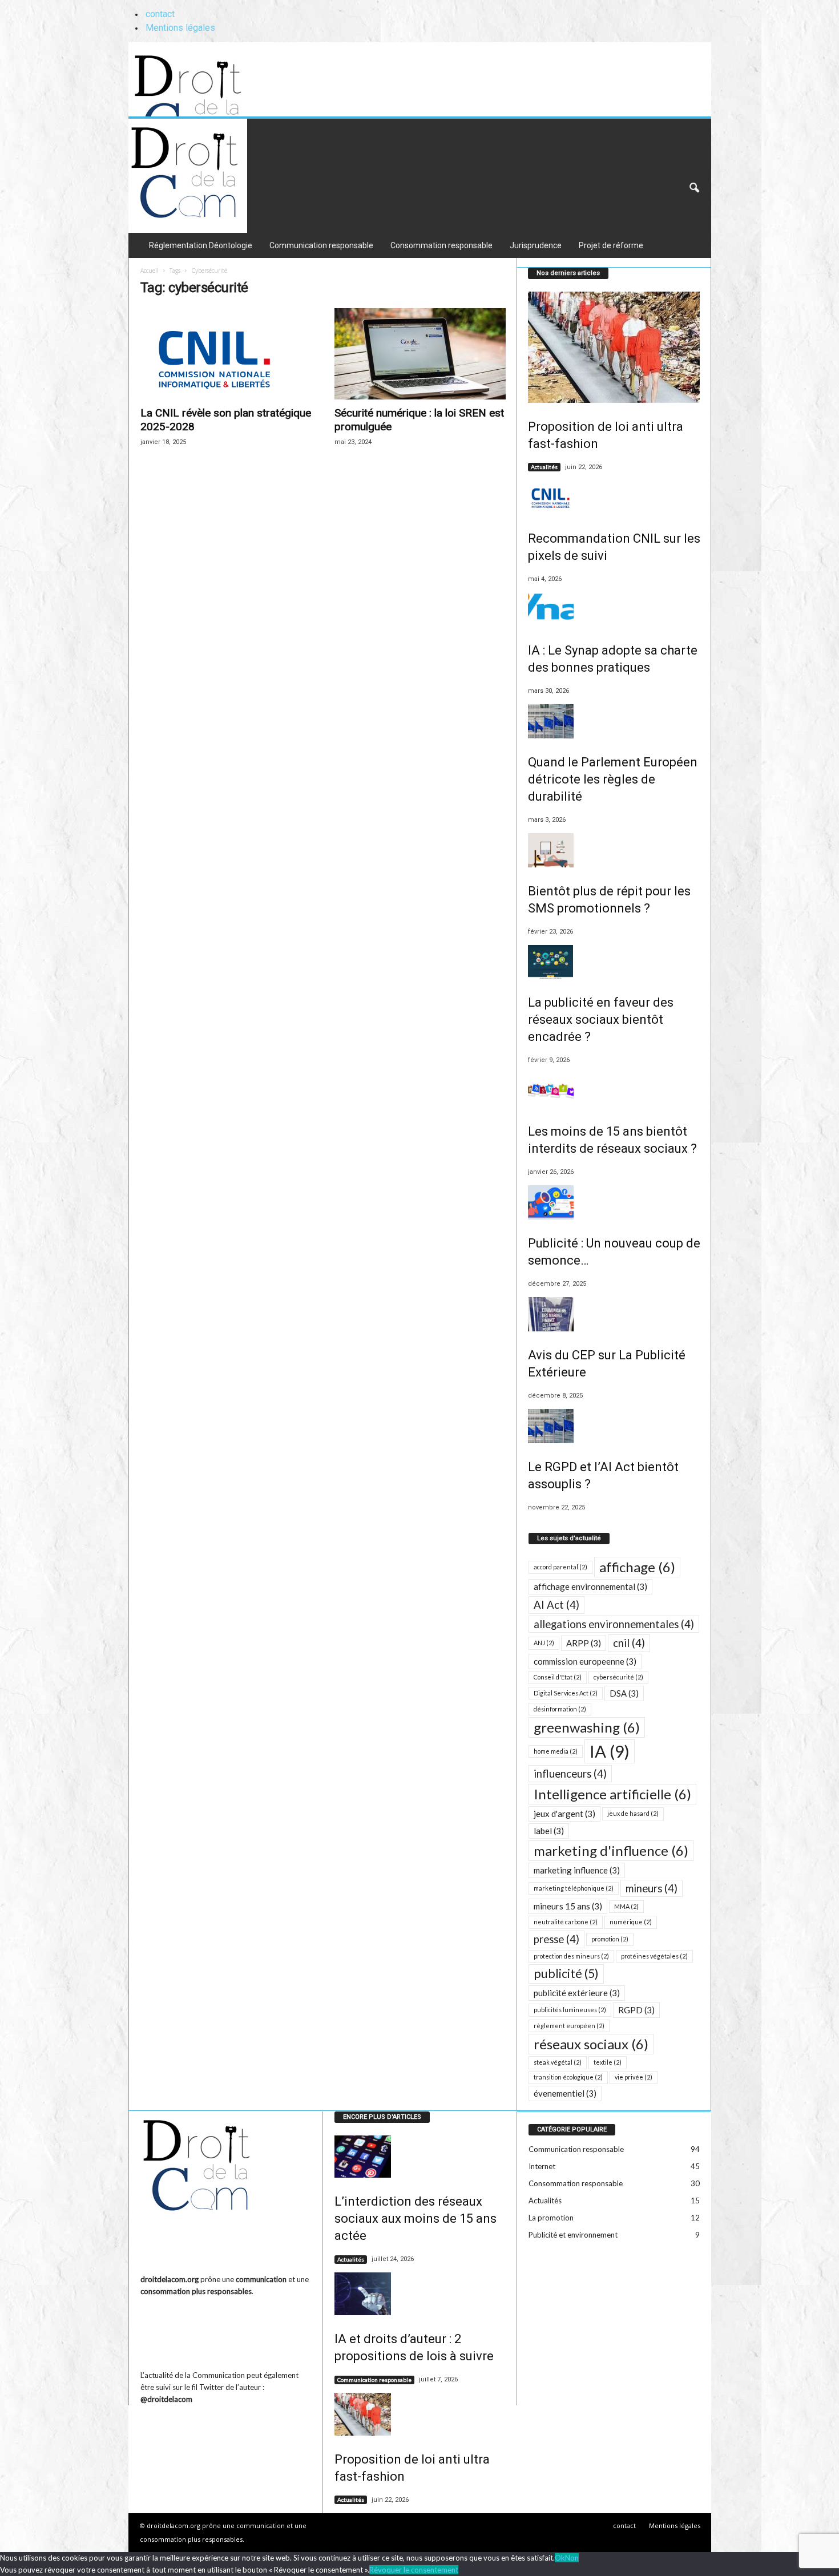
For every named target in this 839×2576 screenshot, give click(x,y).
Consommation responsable (441, 245)
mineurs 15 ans (568, 1906)
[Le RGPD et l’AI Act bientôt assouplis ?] (614, 1426)
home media (556, 1751)
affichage (637, 1567)
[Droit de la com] (209, 79)
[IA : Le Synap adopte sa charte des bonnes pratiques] (614, 609)
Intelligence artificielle (612, 1794)
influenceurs (570, 1774)
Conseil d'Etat (558, 1677)
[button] (694, 188)
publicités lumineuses (570, 2010)
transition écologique (568, 2077)
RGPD (636, 2010)
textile (608, 2062)
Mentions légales (180, 28)
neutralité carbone (566, 1922)
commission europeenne (585, 1661)
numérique (631, 1922)
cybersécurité (618, 1677)
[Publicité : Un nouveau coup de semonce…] (614, 1202)
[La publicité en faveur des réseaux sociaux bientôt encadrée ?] (614, 962)
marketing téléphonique (574, 1888)
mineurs (652, 1888)
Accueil (150, 270)
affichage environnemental (590, 1586)
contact (160, 14)
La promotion (551, 2218)
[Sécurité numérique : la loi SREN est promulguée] (420, 354)
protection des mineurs (571, 1956)
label (549, 1831)
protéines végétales (654, 1956)
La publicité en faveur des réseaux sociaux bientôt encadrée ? (601, 1020)
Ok (560, 2558)
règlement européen (569, 2026)
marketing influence (577, 1870)
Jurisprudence (536, 245)
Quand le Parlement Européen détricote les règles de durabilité (613, 779)
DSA (624, 1693)
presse (556, 1939)
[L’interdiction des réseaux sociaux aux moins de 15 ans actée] (420, 2157)
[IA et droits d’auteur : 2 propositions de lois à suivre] (420, 2294)
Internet (542, 2166)
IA (610, 1751)
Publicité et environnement (573, 2235)
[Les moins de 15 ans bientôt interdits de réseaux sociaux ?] (614, 1091)
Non (572, 2558)
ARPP (584, 1643)
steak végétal (558, 2062)
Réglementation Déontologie (201, 245)
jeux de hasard (633, 1813)
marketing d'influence (611, 1850)
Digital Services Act (566, 1693)
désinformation (560, 1709)
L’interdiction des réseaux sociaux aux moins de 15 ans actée (416, 2218)
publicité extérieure (577, 1993)
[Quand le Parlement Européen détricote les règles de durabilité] (614, 721)
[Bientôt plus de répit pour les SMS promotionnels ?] (614, 850)
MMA (626, 1906)
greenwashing (587, 1727)
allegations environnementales (614, 1624)
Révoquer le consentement (414, 2570)
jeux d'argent (564, 1814)
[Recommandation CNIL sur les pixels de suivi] (614, 498)
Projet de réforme (611, 245)
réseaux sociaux (591, 2044)
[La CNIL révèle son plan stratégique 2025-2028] (226, 354)
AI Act (556, 1605)
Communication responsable (321, 245)
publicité (566, 1973)
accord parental (560, 1567)
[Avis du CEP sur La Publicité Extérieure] (614, 1314)
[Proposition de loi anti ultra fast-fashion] (614, 347)
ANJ (544, 1643)
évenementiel (565, 2093)
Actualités (544, 467)
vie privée (634, 2077)
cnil (629, 1643)
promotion (610, 1939)
